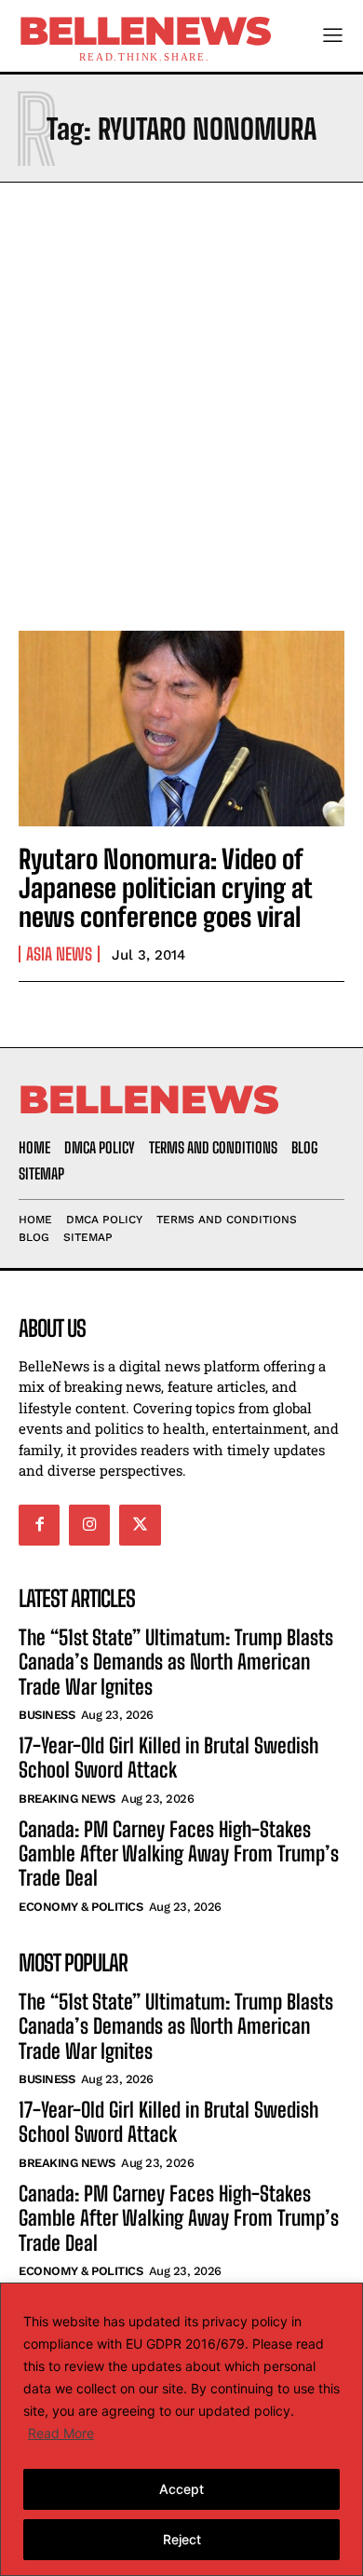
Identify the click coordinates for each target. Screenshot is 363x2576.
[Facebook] (39, 1525)
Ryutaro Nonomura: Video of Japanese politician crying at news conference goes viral (166, 888)
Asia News (59, 954)
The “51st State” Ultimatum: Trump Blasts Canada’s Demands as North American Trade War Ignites (176, 1662)
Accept (181, 2489)
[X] (140, 1525)
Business (47, 1715)
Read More (61, 2433)
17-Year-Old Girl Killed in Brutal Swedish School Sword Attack (168, 1758)
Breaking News (67, 1799)
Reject (182, 2539)
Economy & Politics (81, 1907)
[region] (181, 2429)
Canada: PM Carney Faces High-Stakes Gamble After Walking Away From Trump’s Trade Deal (179, 1854)
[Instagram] (89, 1525)
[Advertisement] (181, 402)
